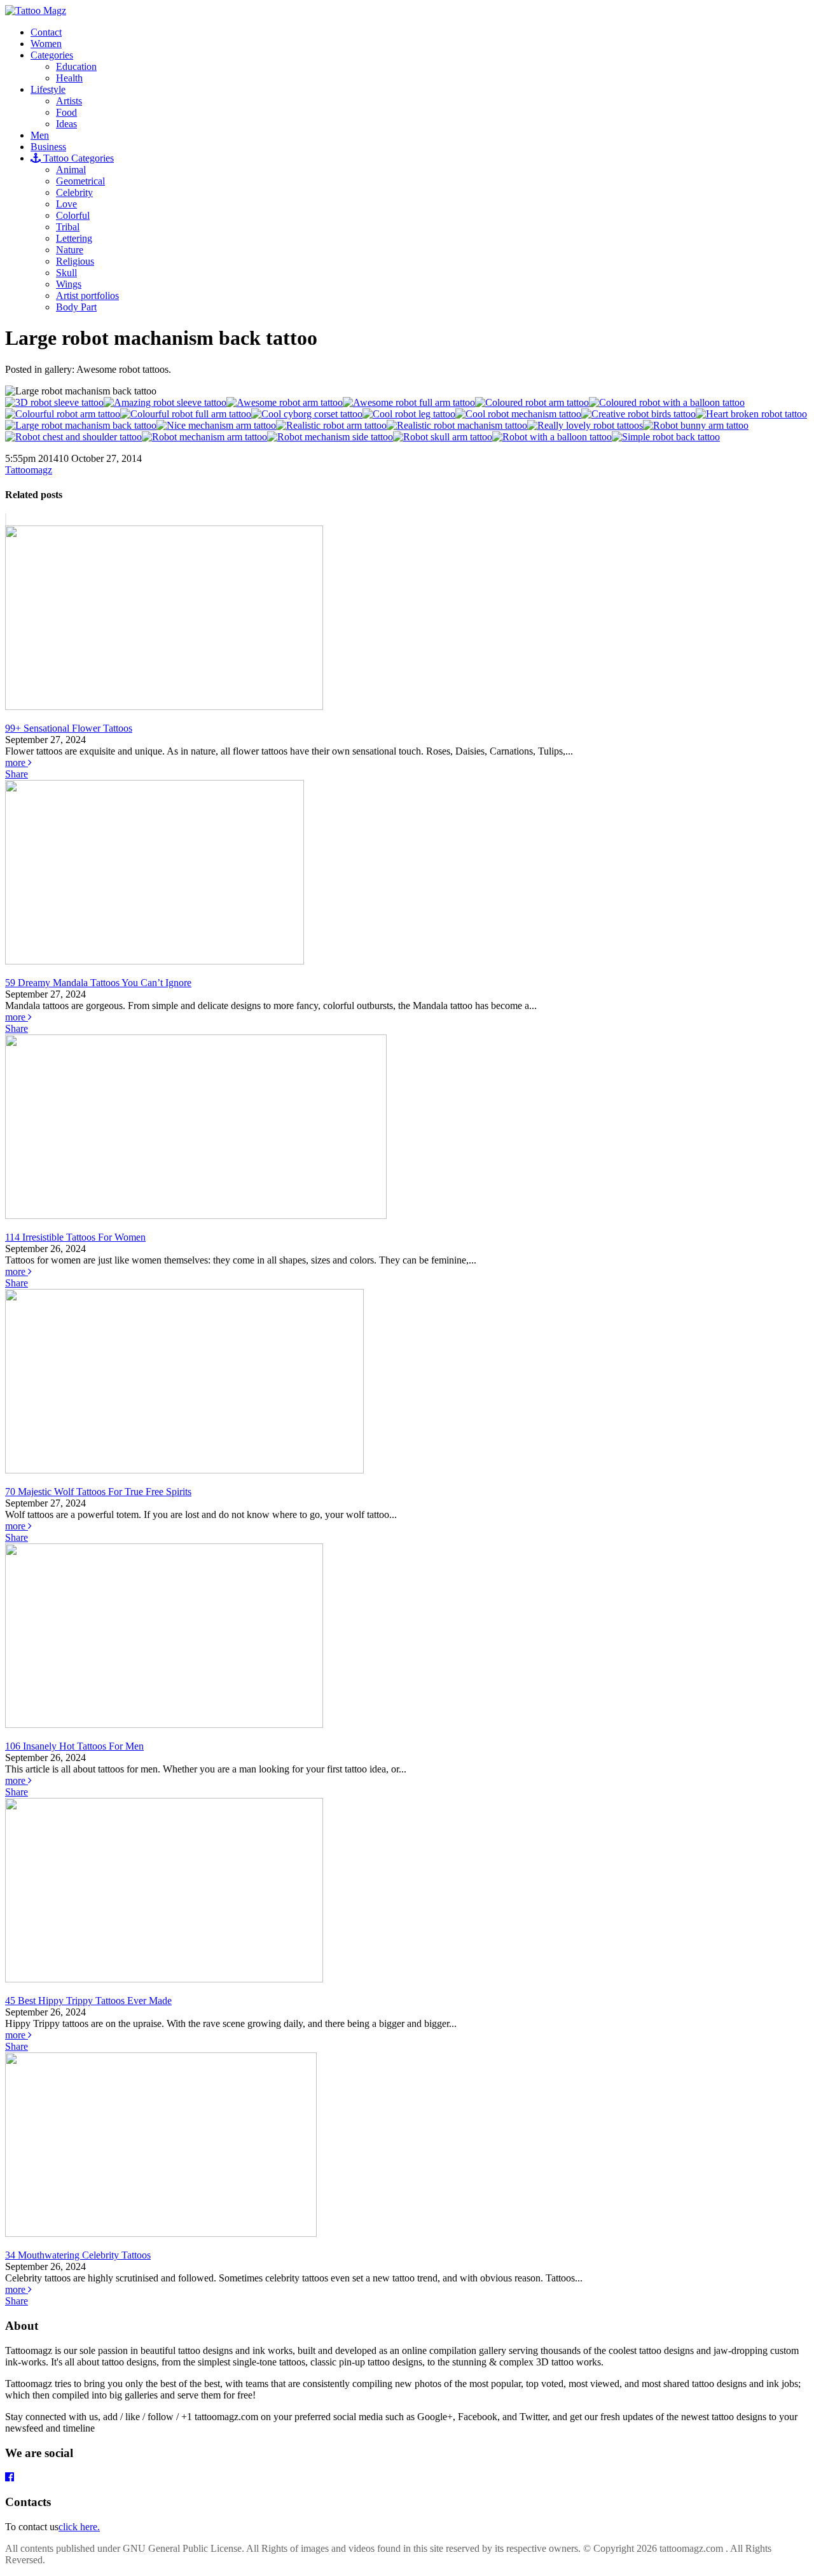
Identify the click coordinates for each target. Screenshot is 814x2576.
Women (46, 44)
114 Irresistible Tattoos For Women (75, 1237)
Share (17, 774)
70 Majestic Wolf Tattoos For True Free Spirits (98, 1492)
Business (48, 147)
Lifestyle (48, 89)
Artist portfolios (87, 296)
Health (69, 78)
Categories (52, 55)
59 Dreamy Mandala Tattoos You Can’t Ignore (98, 983)
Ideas (66, 124)
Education (76, 66)
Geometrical (80, 181)
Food (66, 112)
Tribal (68, 227)
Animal (71, 170)
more (17, 762)
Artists (69, 101)
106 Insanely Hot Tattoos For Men (74, 1746)
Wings (69, 284)
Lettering (74, 238)
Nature (70, 250)
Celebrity (74, 192)
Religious (75, 261)
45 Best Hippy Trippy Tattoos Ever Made (88, 2001)
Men (40, 135)
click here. (79, 2527)
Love (66, 204)
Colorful (73, 215)
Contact (46, 32)
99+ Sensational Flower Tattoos (69, 728)
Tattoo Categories (77, 158)
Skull (66, 273)
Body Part (76, 307)
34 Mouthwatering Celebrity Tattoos (78, 2255)
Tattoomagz (29, 470)
